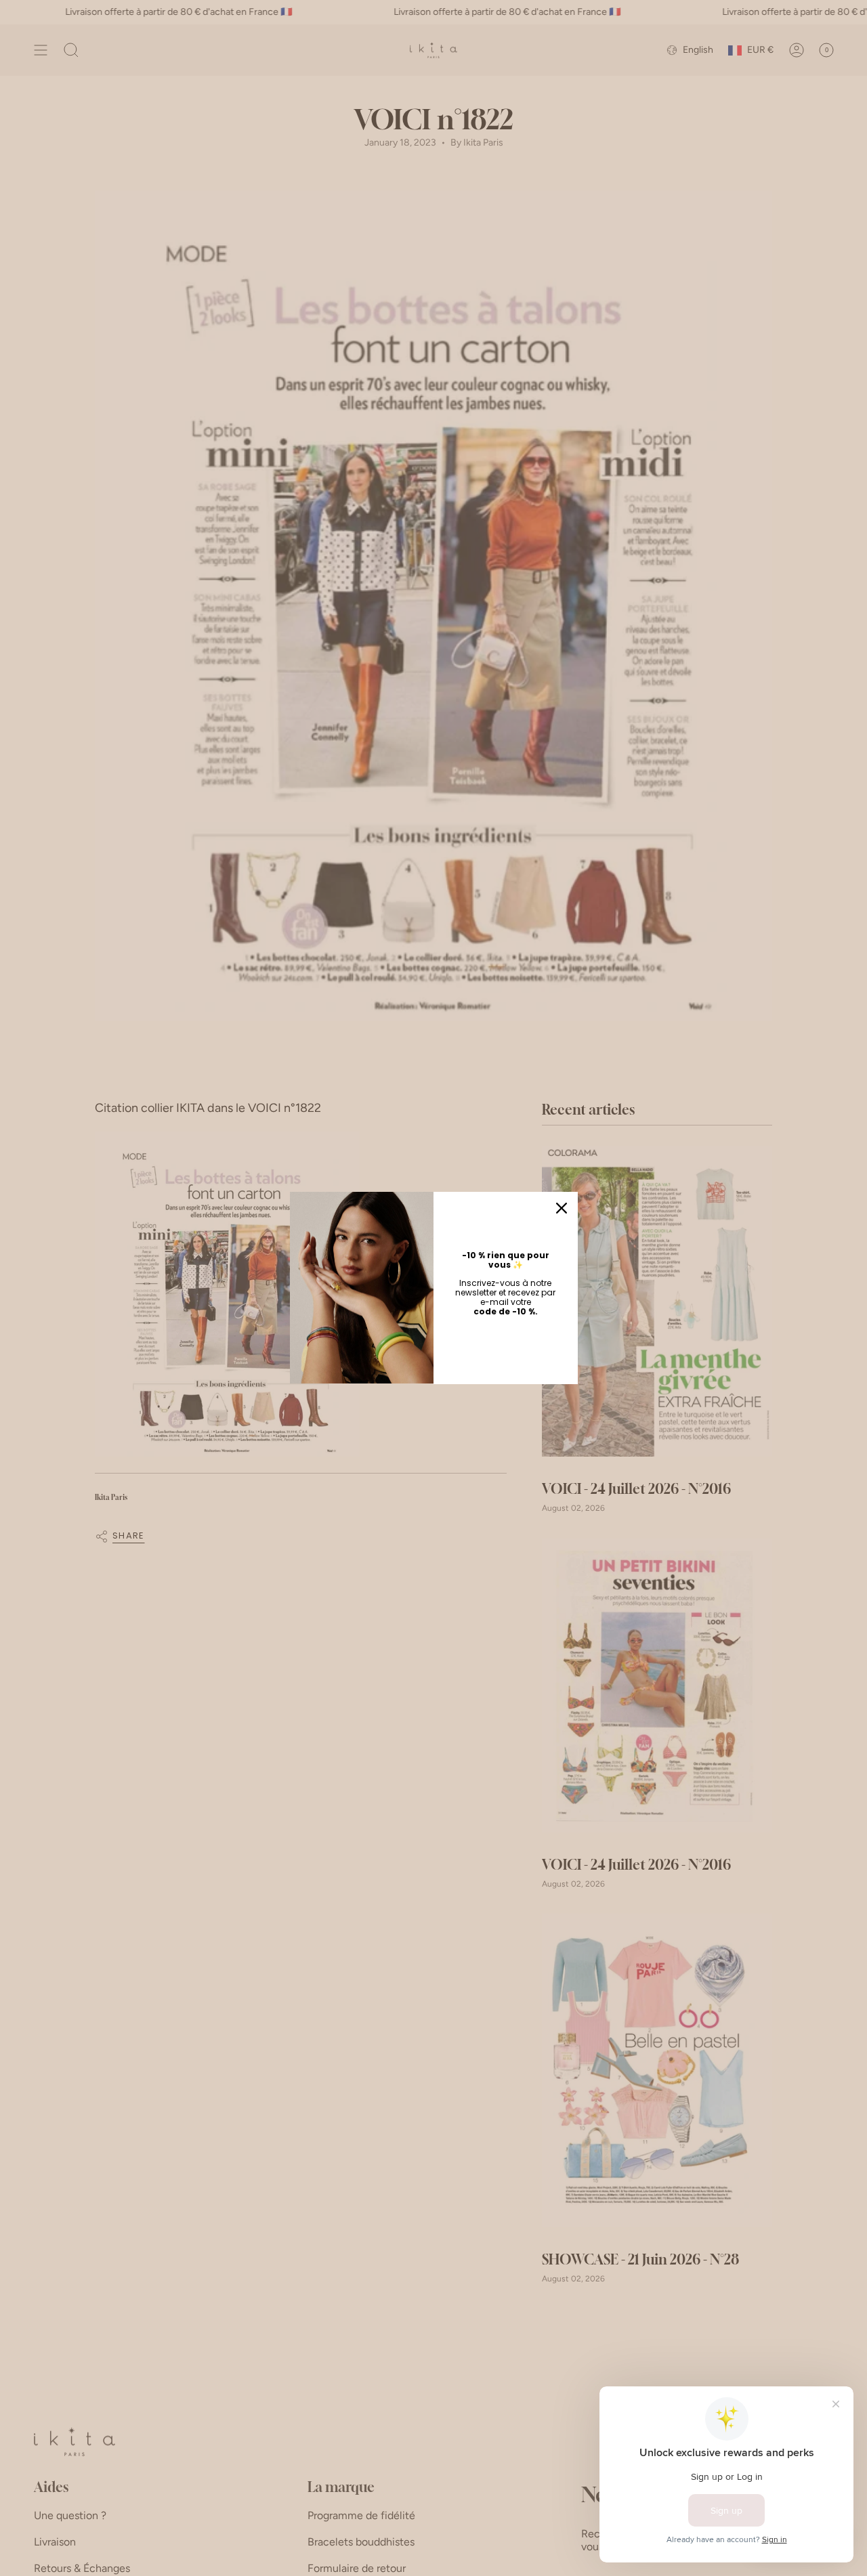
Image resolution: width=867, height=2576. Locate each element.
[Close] (562, 1208)
